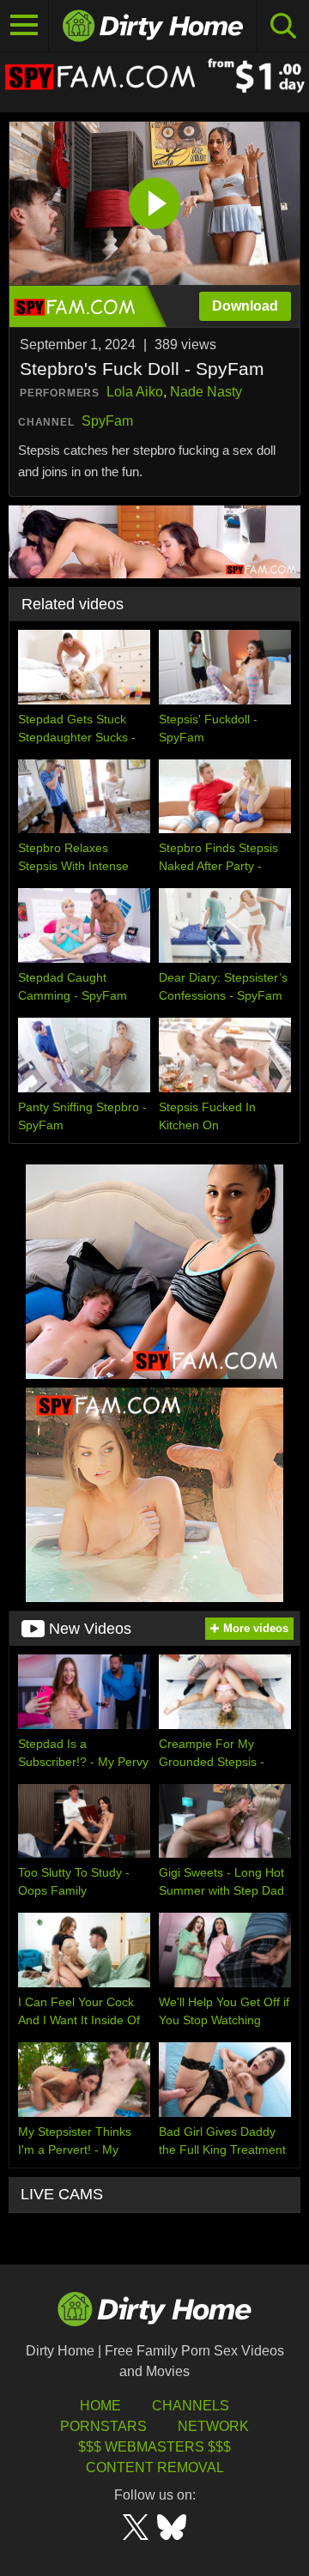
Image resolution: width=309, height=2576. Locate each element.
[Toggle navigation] (24, 26)
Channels (191, 2406)
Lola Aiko (135, 392)
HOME (100, 2406)
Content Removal (155, 2467)
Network (213, 2426)
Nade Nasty (206, 392)
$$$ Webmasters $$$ (154, 2447)
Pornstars (103, 2426)
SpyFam (107, 421)
